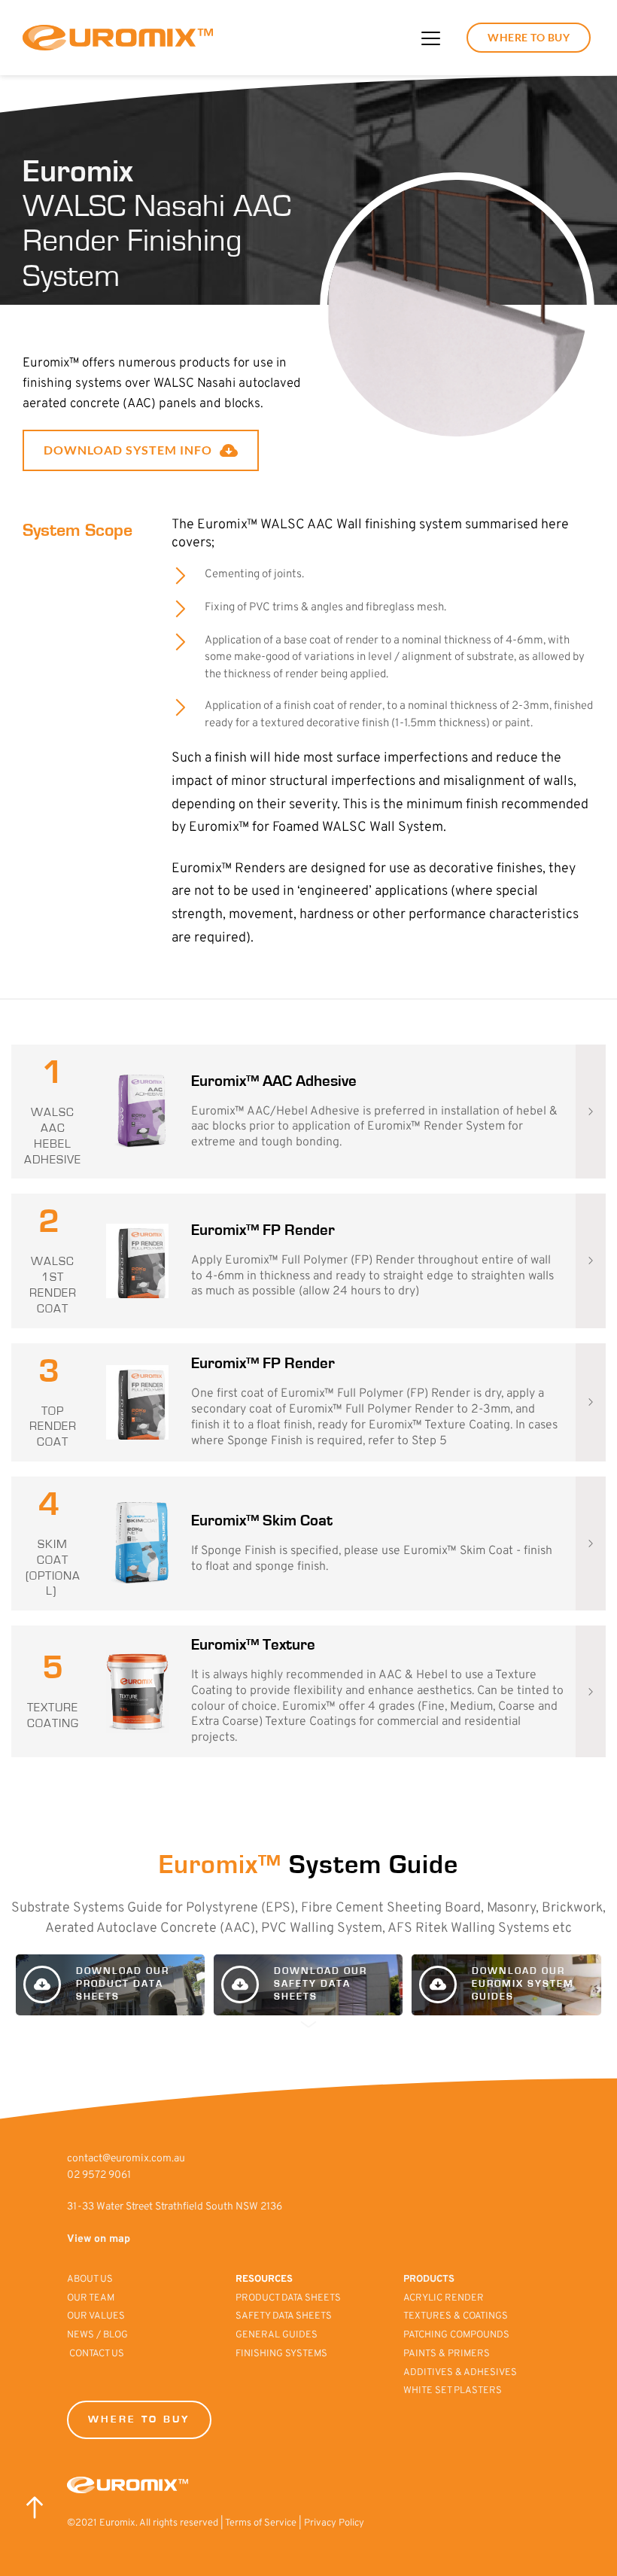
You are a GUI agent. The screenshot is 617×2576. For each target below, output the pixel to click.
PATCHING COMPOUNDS (456, 2335)
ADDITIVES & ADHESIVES (460, 2373)
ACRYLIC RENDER (444, 2298)
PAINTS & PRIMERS (448, 2354)
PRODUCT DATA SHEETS (288, 2298)
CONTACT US (97, 2354)
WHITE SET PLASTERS (453, 2391)
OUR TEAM (92, 2298)
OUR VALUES (97, 2316)
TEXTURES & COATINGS (456, 2316)
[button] (431, 38)
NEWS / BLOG (97, 2335)
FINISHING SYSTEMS (281, 2354)
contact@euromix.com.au (126, 2159)
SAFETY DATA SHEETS (284, 2316)
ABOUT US (91, 2279)
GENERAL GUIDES (277, 2335)
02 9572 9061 (99, 2175)
